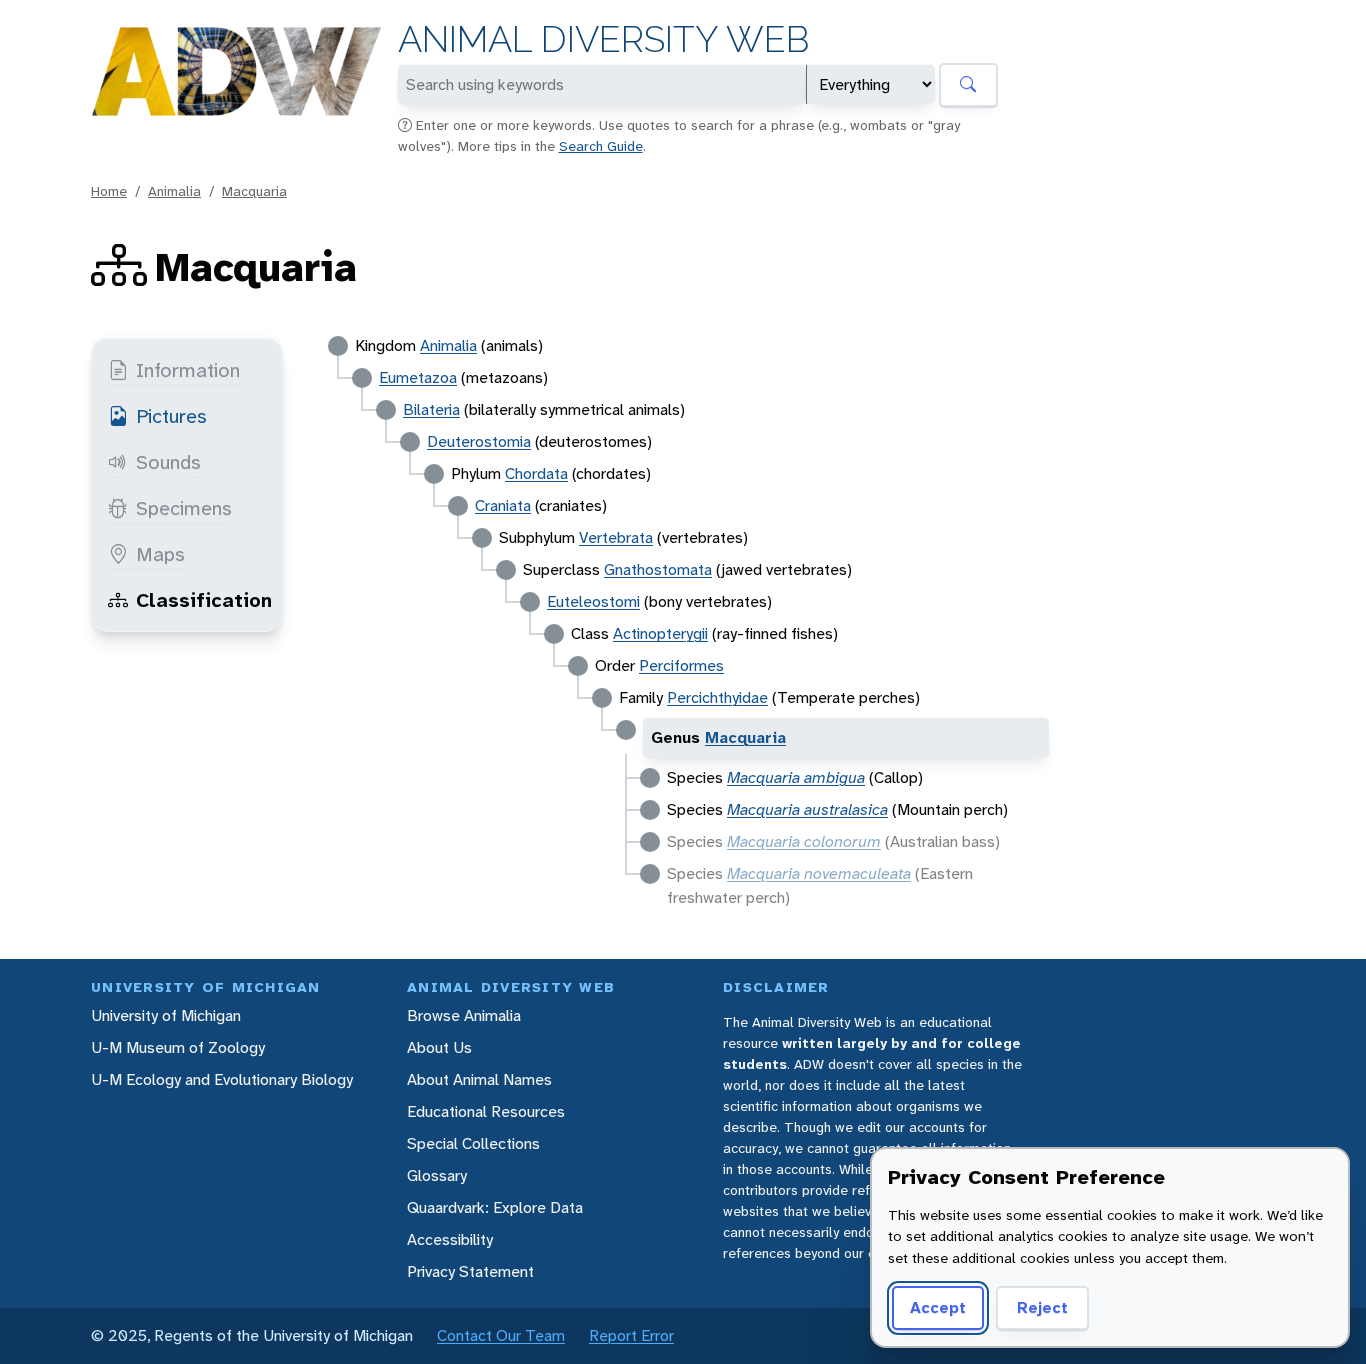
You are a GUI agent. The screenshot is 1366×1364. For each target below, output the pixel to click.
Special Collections (473, 1143)
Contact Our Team (501, 1335)
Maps (160, 554)
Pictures (171, 416)
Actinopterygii (660, 633)
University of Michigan (166, 1015)
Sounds (168, 462)
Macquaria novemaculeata (819, 873)
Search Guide (601, 146)
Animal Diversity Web (603, 39)
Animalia (174, 191)
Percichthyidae (717, 697)
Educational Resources (486, 1111)
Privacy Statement (470, 1271)
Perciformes (681, 665)
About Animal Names (479, 1079)
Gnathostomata (658, 569)
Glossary (437, 1175)
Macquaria (254, 191)
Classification (204, 600)
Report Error (631, 1335)
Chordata (536, 473)
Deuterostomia (479, 441)
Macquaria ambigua (796, 777)
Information (188, 370)
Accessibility (450, 1239)
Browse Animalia (464, 1015)
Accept (938, 1307)
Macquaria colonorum (804, 841)
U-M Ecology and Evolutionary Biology (222, 1079)
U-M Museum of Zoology (178, 1047)
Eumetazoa (418, 377)
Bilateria (431, 409)
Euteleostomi (593, 601)
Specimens (184, 508)
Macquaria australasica (807, 809)
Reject (1042, 1307)
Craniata (503, 505)
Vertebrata (616, 537)
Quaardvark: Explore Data (495, 1207)
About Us (439, 1047)
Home (109, 191)
